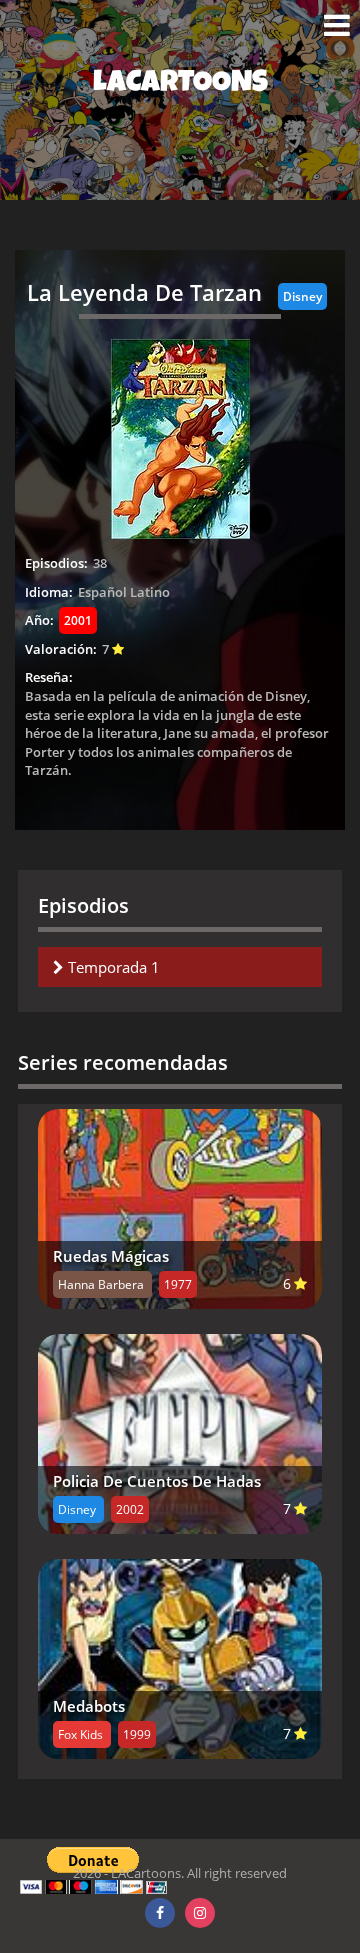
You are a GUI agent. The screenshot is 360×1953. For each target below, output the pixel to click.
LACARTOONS (180, 85)
